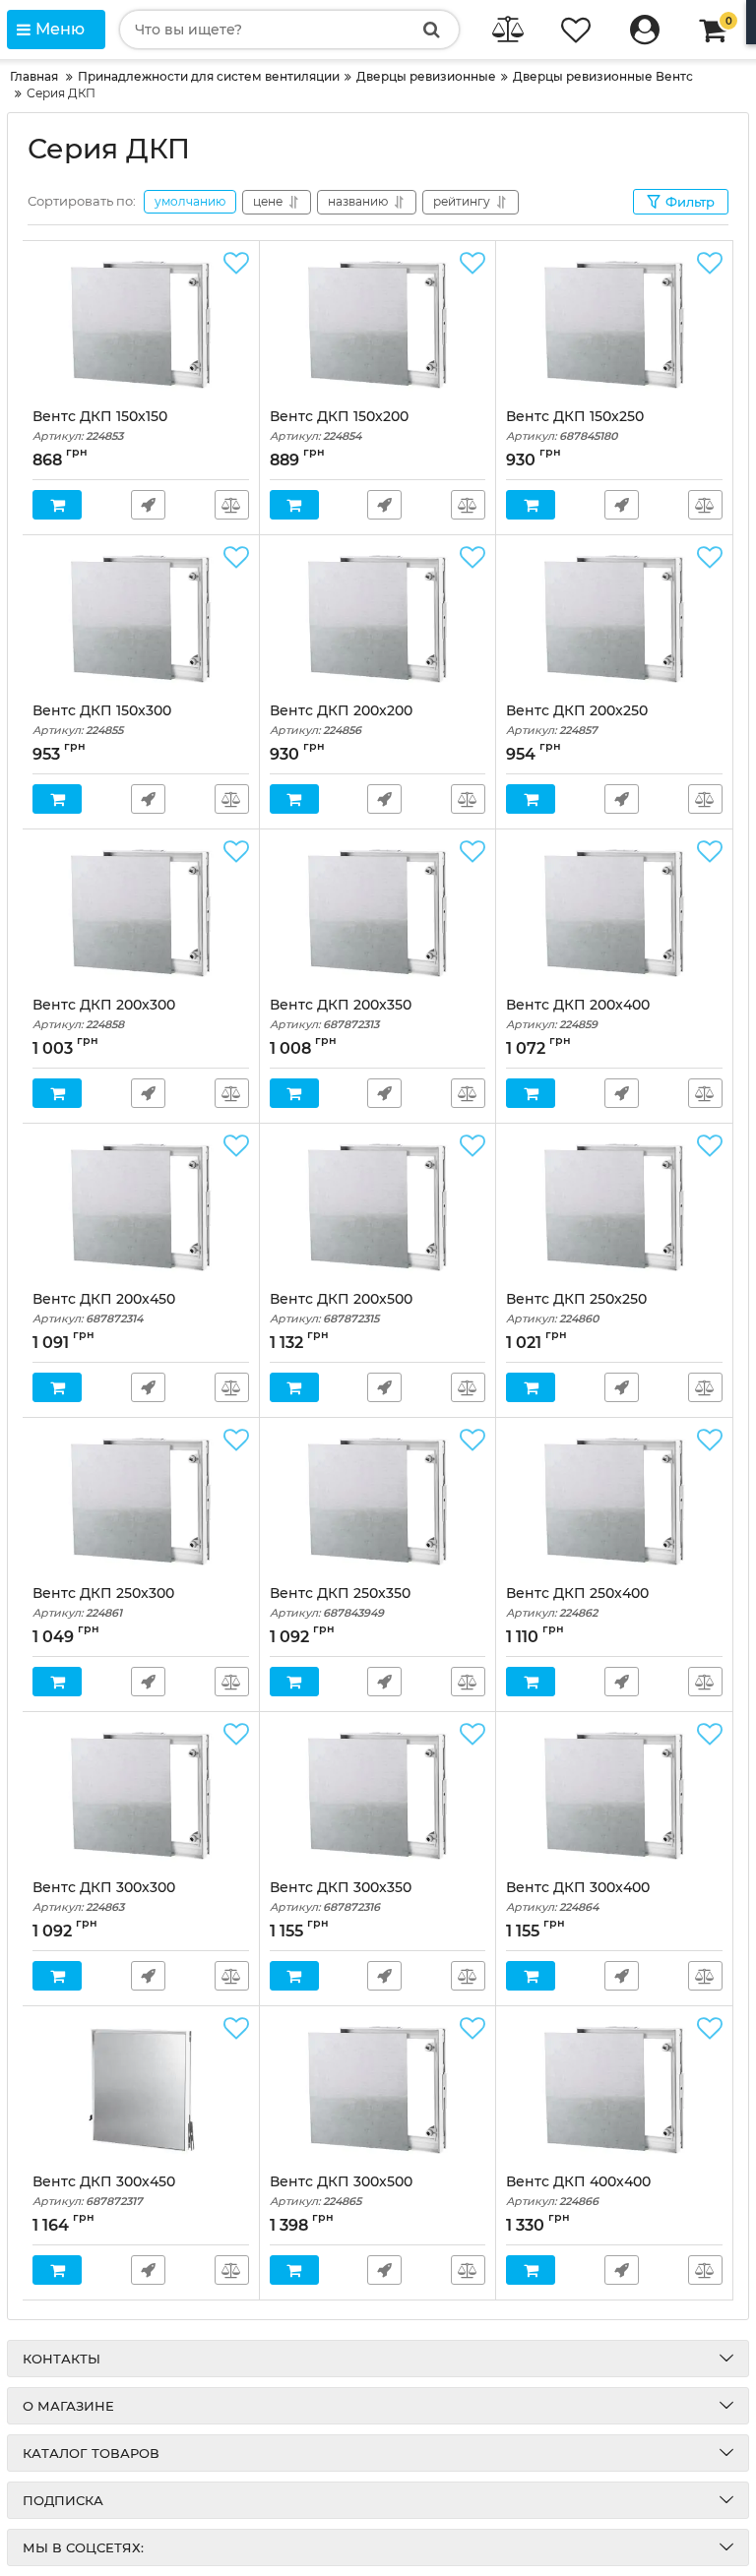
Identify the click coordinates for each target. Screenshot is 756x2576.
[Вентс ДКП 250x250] (614, 1207)
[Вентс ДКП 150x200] (378, 325)
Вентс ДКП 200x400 (578, 1014)
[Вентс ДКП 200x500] (378, 1207)
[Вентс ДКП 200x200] (378, 619)
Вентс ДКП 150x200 (339, 426)
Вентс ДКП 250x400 (577, 1602)
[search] (431, 30)
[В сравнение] (232, 505)
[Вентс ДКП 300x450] (141, 2090)
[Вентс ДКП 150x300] (141, 619)
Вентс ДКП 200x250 (577, 720)
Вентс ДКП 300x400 (578, 1897)
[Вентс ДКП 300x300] (141, 1796)
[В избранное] (236, 264)
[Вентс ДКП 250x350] (378, 1502)
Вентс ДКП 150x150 (100, 426)
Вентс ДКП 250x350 (340, 1602)
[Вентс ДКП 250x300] (141, 1502)
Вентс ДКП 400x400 (578, 2191)
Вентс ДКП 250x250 (576, 1308)
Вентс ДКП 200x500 (341, 1308)
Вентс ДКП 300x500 (341, 2191)
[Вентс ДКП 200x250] (614, 619)
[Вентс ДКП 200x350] (378, 913)
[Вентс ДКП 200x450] (141, 1207)
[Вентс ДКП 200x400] (614, 913)
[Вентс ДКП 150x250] (614, 325)
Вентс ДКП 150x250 (575, 426)
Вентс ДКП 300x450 (104, 2191)
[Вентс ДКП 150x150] (141, 325)
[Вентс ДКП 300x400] (614, 1796)
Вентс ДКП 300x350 (341, 1897)
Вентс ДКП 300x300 (104, 1897)
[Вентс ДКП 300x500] (378, 2090)
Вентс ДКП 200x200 (341, 720)
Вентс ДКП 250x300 (103, 1602)
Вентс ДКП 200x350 (341, 1014)
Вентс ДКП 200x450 (104, 1308)
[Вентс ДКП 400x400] (614, 2090)
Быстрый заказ (148, 505)
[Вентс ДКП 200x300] (141, 913)
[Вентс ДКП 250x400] (614, 1502)
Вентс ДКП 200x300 (104, 1014)
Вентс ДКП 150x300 (102, 720)
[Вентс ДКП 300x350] (378, 1796)
